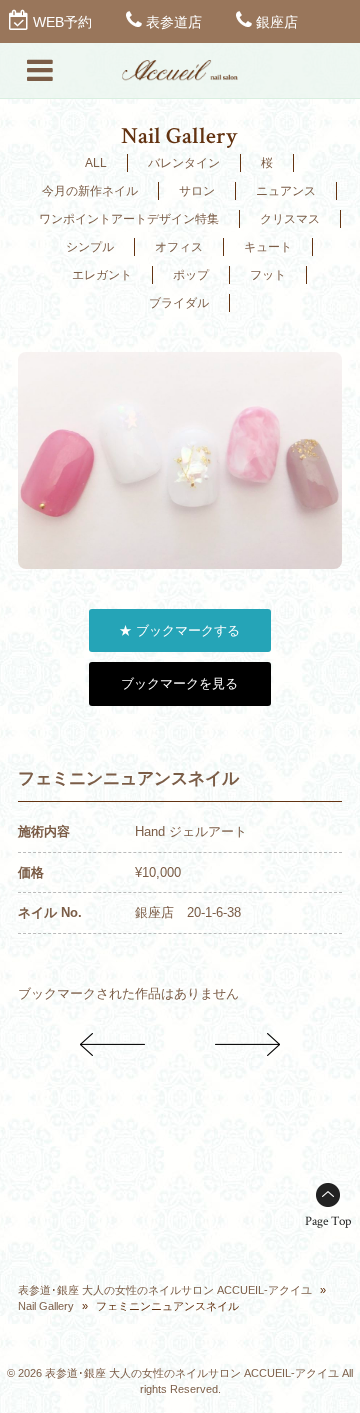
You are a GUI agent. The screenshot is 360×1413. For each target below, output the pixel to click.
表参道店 (174, 22)
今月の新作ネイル (90, 191)
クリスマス (290, 219)
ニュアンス (286, 191)
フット (268, 275)
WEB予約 (62, 22)
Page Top (328, 1221)
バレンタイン (184, 163)
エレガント (102, 275)
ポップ (191, 275)
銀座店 (277, 22)
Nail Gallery (46, 1306)
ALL (96, 163)
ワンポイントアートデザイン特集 (129, 219)
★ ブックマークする (179, 630)
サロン (197, 191)
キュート (268, 247)
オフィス (179, 247)
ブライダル (179, 303)
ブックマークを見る (179, 683)
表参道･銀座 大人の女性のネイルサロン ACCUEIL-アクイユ (165, 1290)
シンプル (90, 247)
